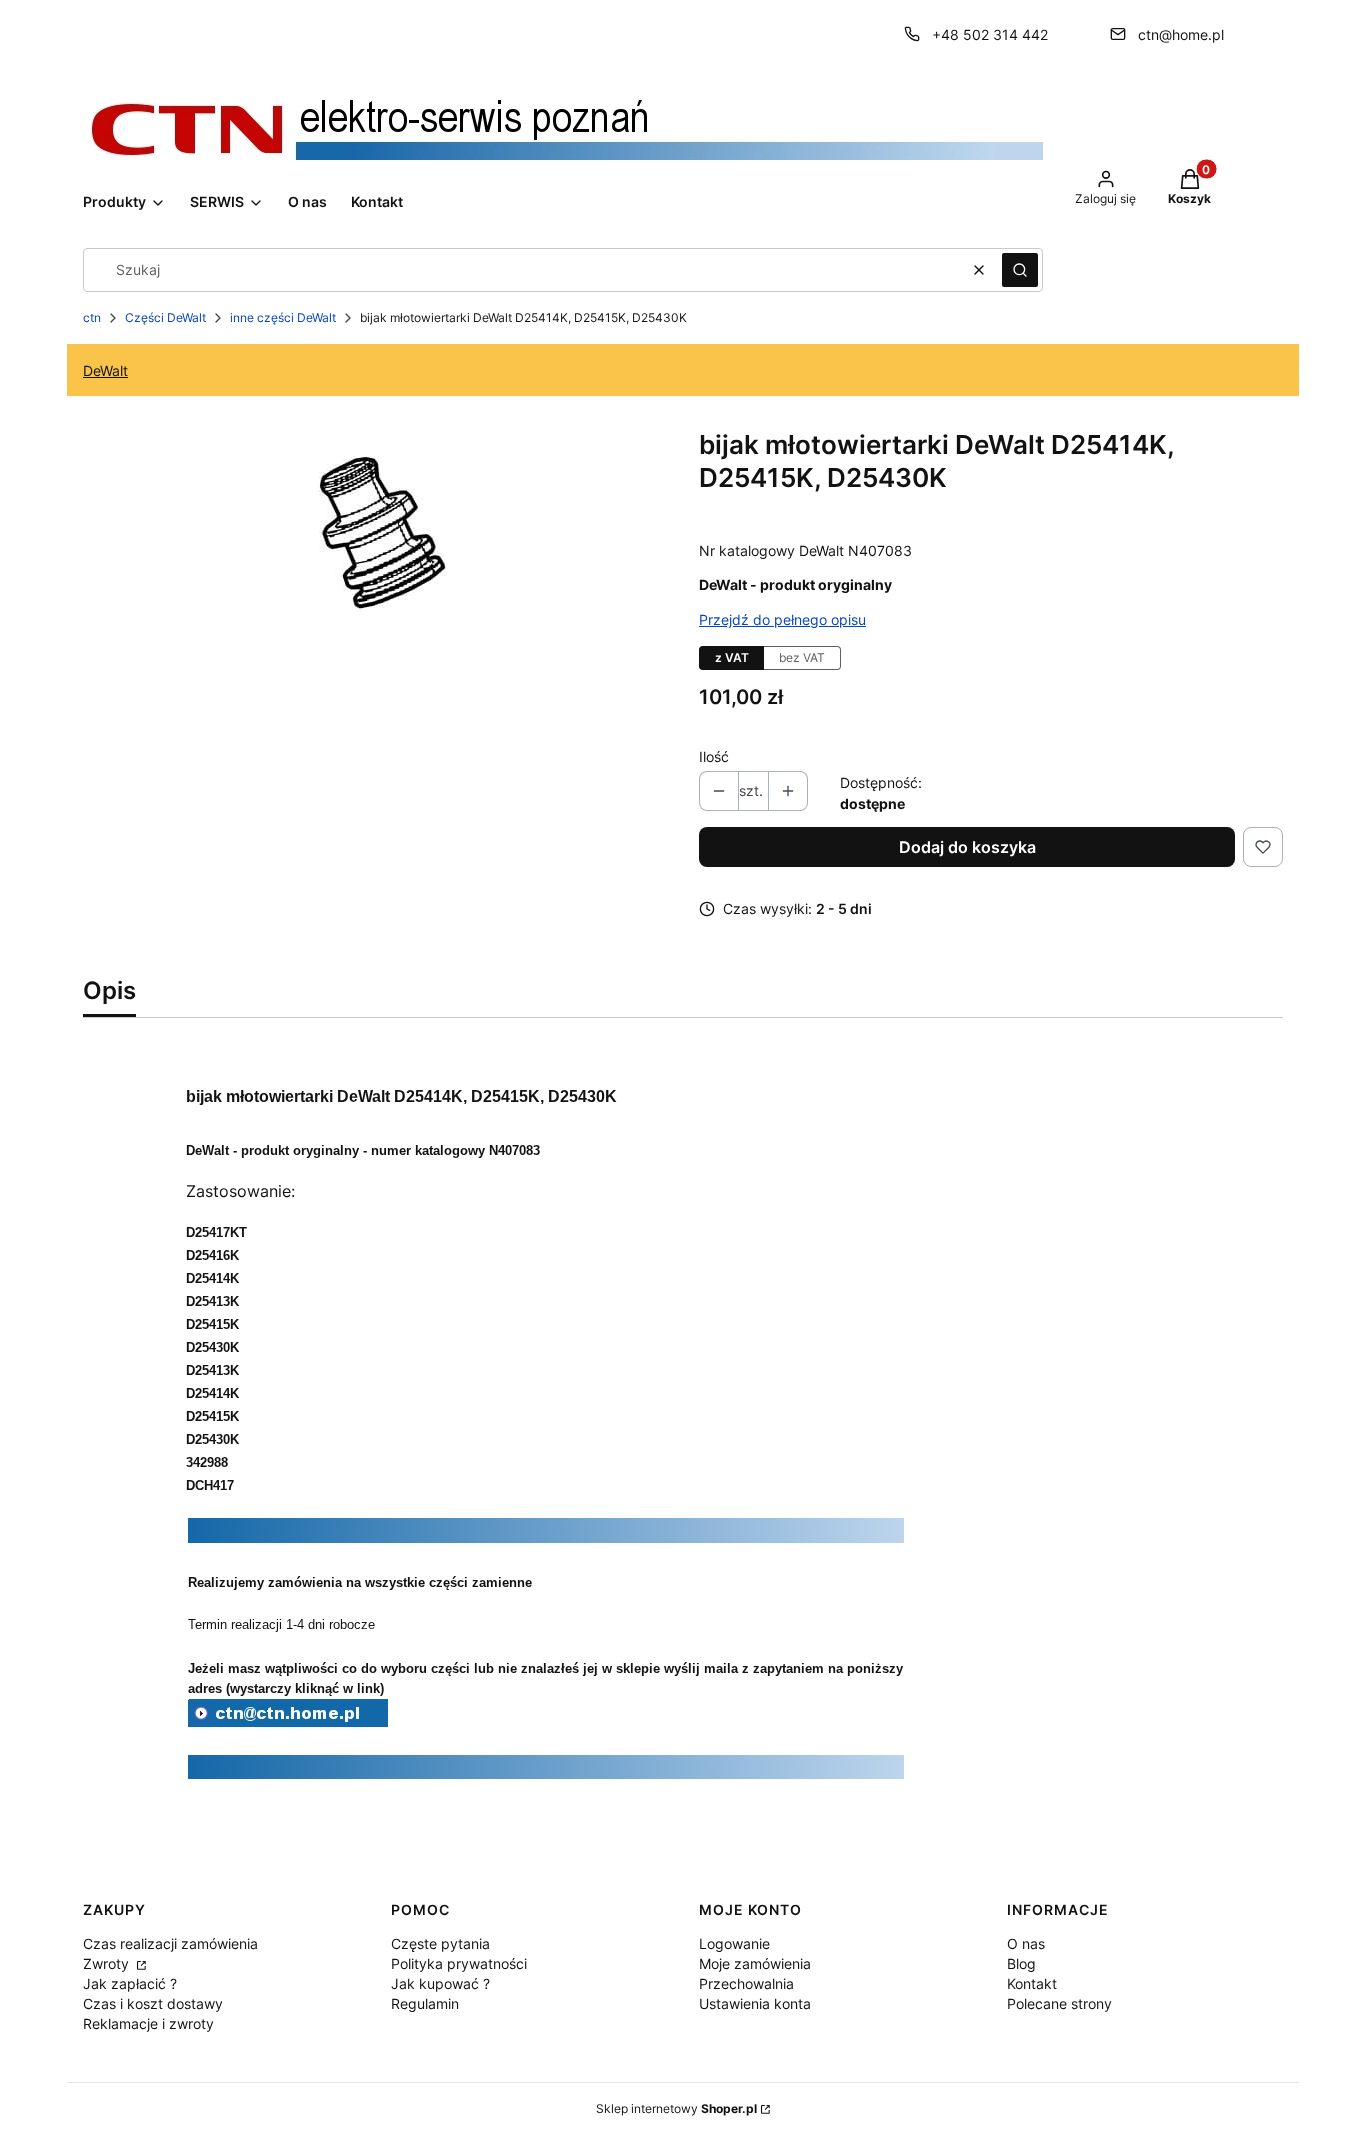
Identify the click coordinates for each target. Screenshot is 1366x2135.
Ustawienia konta (755, 2003)
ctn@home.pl (1181, 34)
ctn (92, 317)
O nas (1026, 1943)
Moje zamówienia (755, 1963)
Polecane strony (1059, 2003)
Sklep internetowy (676, 2108)
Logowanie (734, 1943)
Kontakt (1032, 1983)
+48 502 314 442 (990, 34)
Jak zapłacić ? (130, 1983)
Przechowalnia (746, 1983)
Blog (1021, 1963)
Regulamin (425, 2003)
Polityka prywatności (459, 1963)
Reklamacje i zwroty (148, 2023)
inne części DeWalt (283, 317)
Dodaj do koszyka (967, 847)
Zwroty (108, 1963)
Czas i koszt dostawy (153, 2003)
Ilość (714, 756)
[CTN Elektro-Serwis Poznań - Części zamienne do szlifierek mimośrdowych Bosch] (288, 1721)
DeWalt (105, 370)
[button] (1020, 270)
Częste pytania (440, 1943)
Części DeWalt (165, 317)
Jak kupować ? (440, 1983)
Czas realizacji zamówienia (170, 1943)
